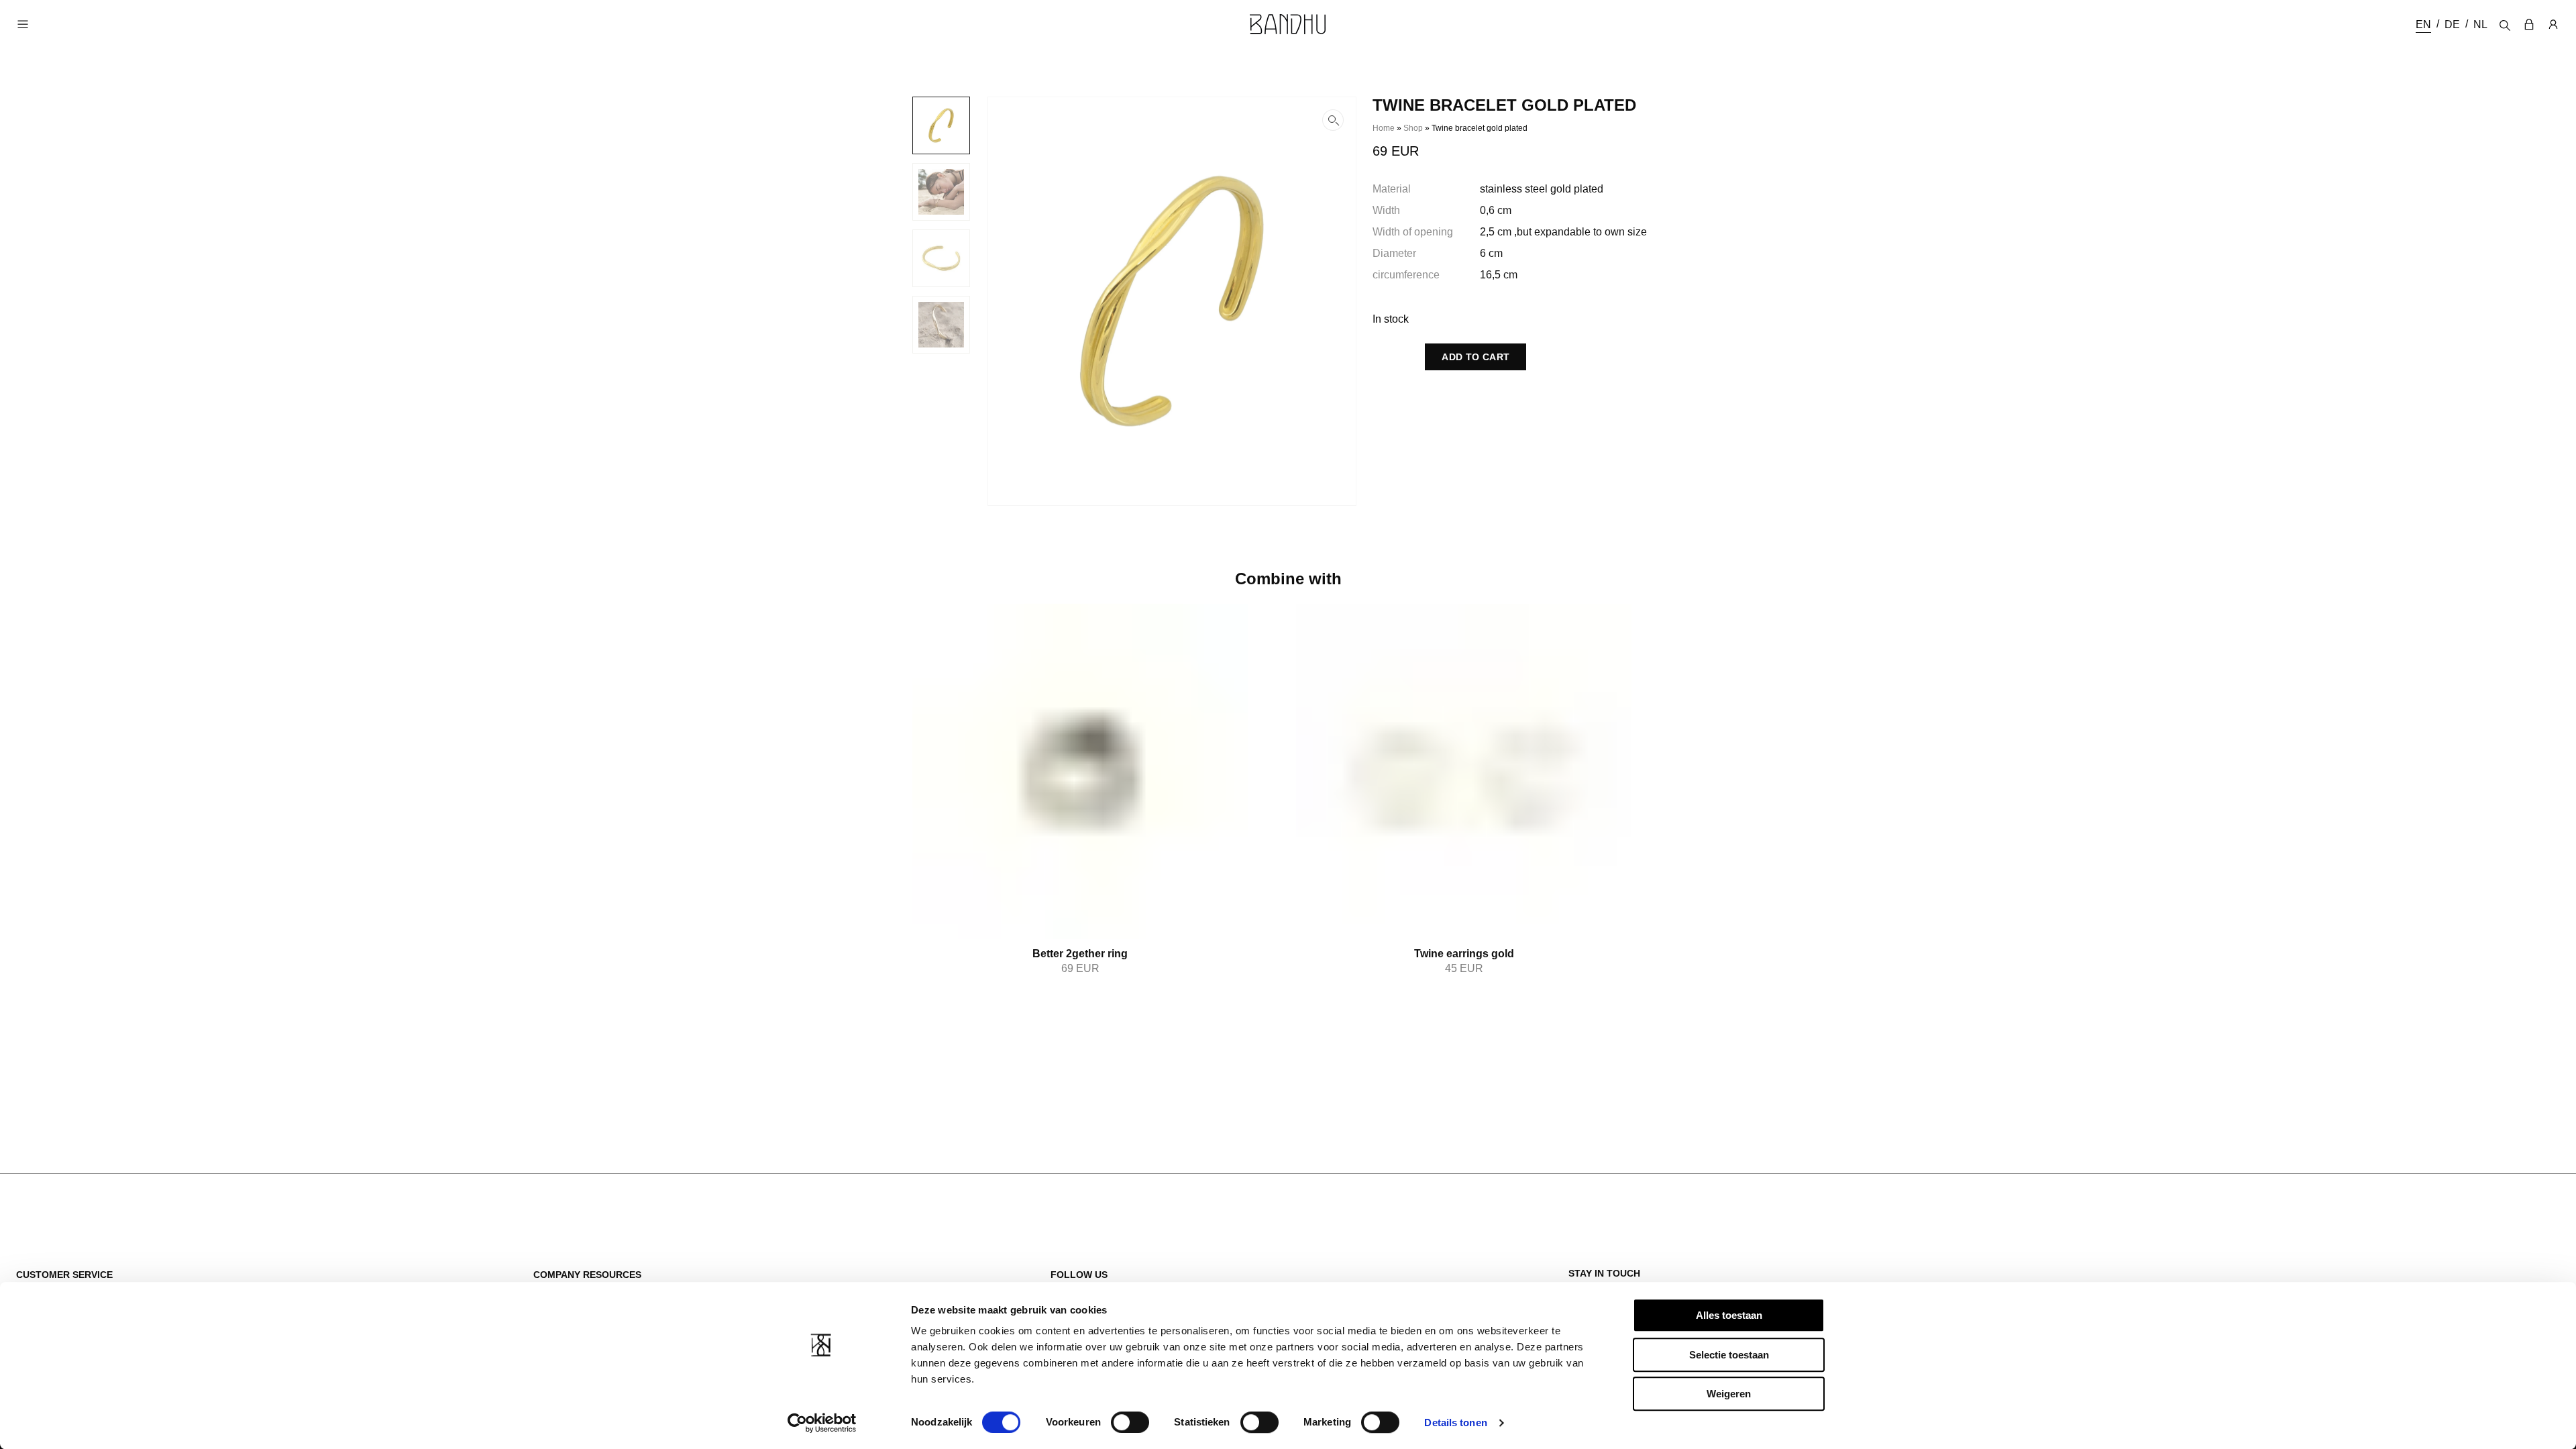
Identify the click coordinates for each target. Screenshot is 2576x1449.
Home (1384, 128)
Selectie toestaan (1729, 1355)
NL (2480, 24)
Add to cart (1475, 357)
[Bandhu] (1288, 24)
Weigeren (1729, 1394)
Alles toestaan (1729, 1315)
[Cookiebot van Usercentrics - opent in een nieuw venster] (822, 1423)
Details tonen (1455, 1423)
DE (2452, 24)
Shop (1413, 128)
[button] (1172, 301)
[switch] (1130, 1422)
